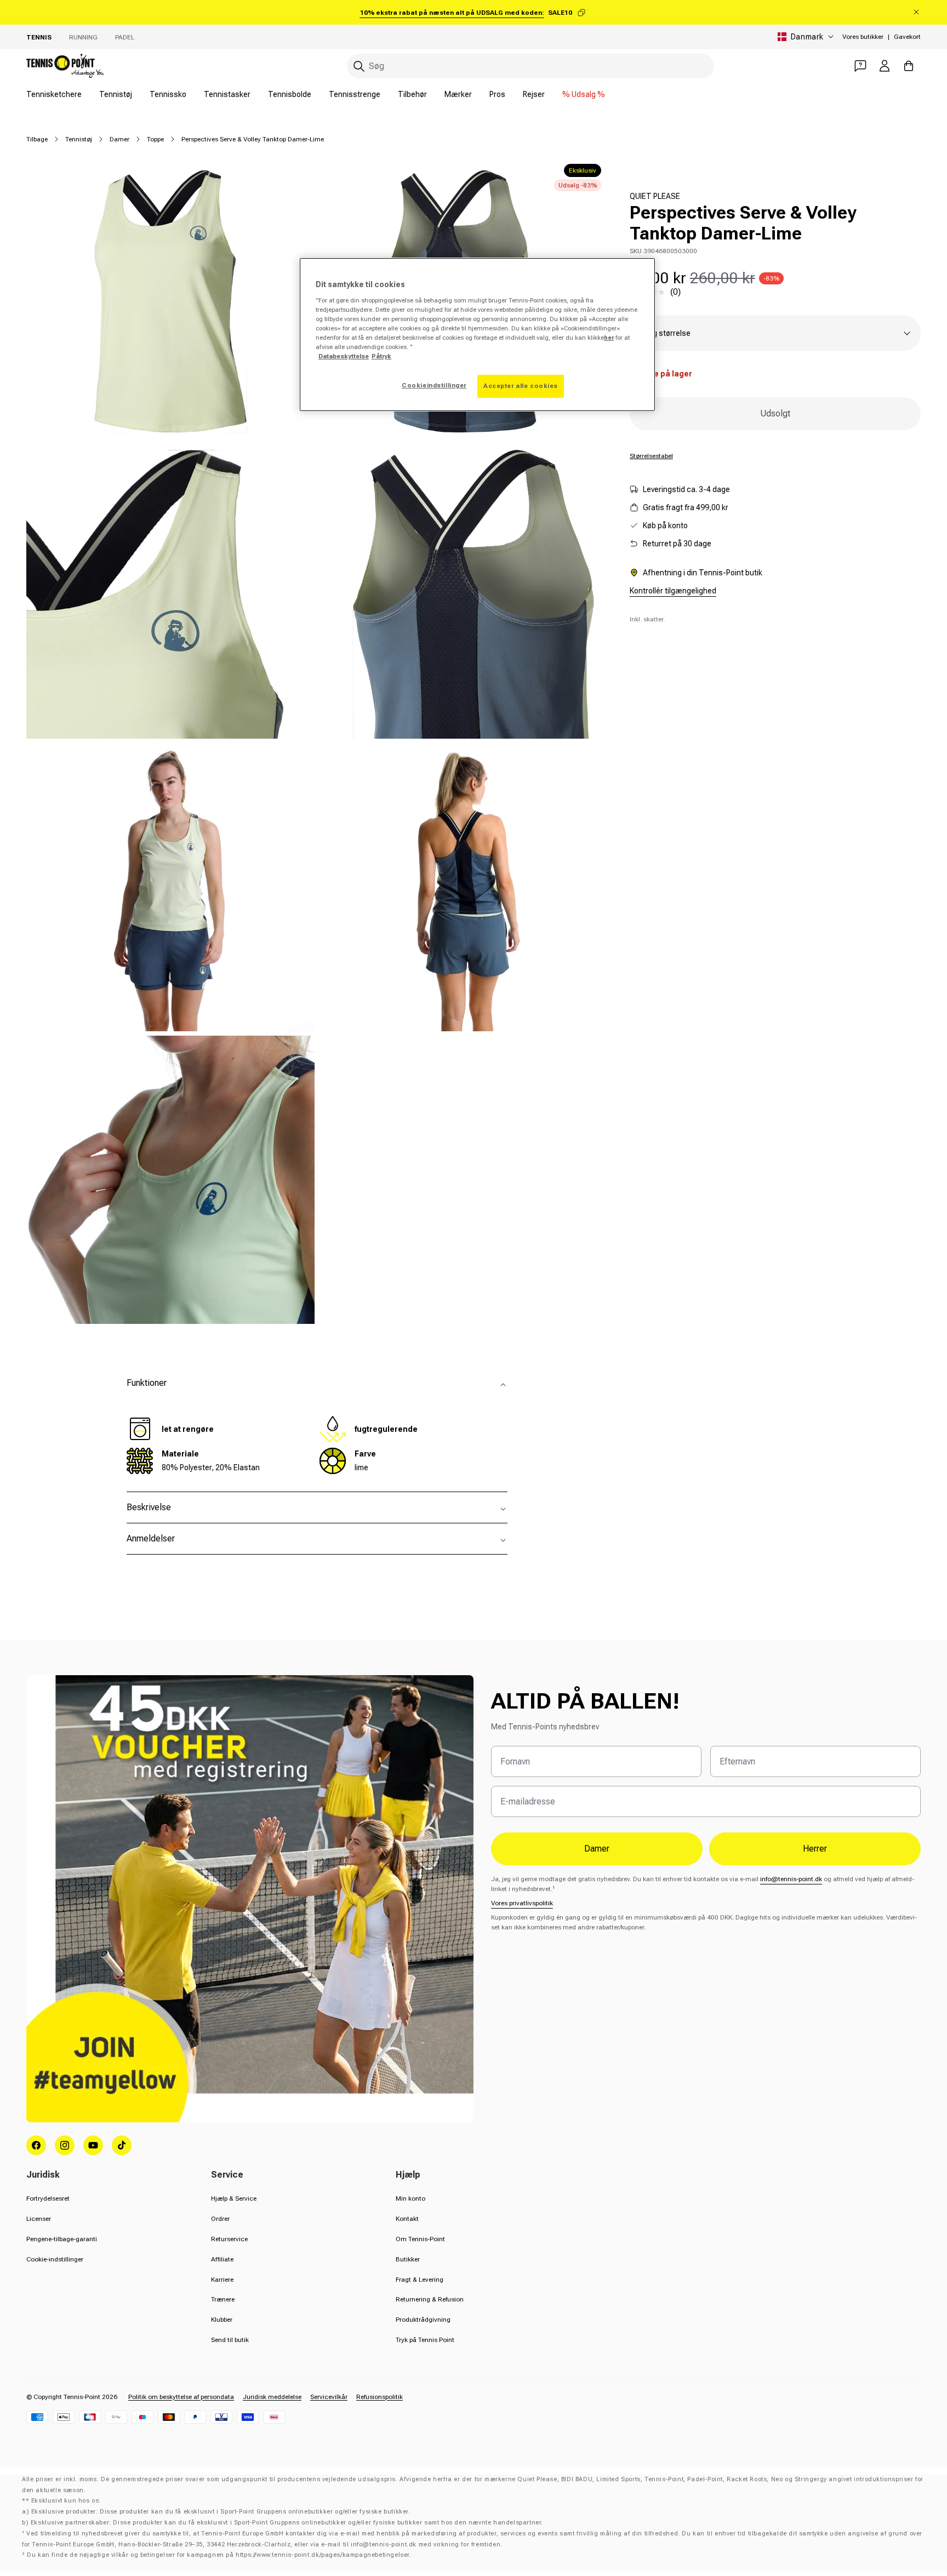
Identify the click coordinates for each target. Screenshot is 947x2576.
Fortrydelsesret (48, 2198)
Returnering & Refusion (430, 2299)
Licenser (39, 2219)
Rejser (534, 94)
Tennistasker (227, 94)
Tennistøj (116, 94)
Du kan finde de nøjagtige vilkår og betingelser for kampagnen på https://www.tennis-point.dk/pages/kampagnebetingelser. (219, 2555)
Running (83, 37)
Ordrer (220, 2219)
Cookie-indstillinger (55, 2259)
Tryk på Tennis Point (425, 2340)
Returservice (229, 2239)
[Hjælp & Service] (860, 66)
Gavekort (907, 37)
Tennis (39, 37)
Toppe (155, 139)
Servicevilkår (329, 2397)
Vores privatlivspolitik (522, 1903)
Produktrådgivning (423, 2320)
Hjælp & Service (234, 2198)
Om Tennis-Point (420, 2239)
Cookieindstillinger (434, 385)
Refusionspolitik (380, 2397)
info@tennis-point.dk (791, 1879)
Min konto (410, 2198)
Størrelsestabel (651, 456)
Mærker (458, 94)
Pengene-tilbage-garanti (62, 2239)
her (609, 338)
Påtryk (381, 356)
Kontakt (407, 2219)
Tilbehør (412, 94)
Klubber (222, 2320)
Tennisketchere (54, 94)
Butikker (408, 2259)
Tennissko (168, 94)
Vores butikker (863, 37)
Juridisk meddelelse (272, 2397)
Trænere (223, 2299)
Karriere (222, 2280)
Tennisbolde (290, 94)
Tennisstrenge (355, 94)
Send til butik (230, 2340)
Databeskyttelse (344, 356)
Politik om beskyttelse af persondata (181, 2397)
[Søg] (359, 66)
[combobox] (530, 66)
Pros (497, 94)
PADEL (125, 37)
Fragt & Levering (420, 2280)
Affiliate (222, 2259)
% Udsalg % (584, 94)
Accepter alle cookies (521, 386)
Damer (119, 139)
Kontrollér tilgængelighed (673, 591)
